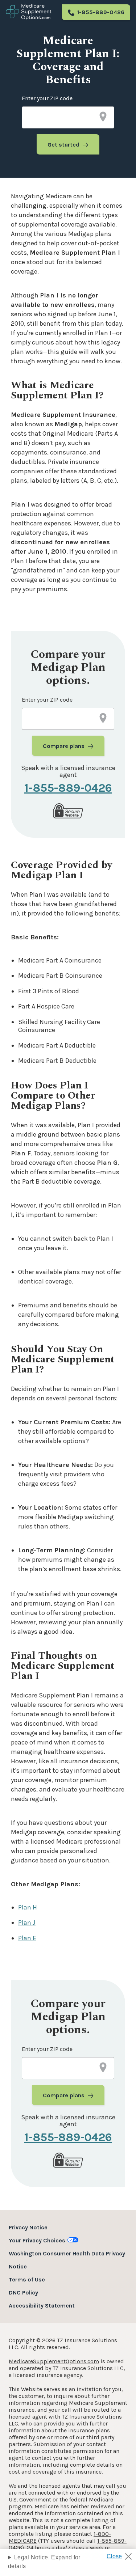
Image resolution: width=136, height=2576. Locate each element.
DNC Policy (23, 2292)
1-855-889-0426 (101, 12)
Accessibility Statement (42, 2306)
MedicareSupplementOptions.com (54, 2361)
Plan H (28, 1907)
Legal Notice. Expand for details (44, 2562)
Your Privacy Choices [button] (37, 2240)
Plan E (27, 1938)
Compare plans (64, 746)
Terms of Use (27, 2279)
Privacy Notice (28, 2227)
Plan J (27, 1923)
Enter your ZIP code (47, 98)
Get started (63, 145)
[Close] (122, 2554)
